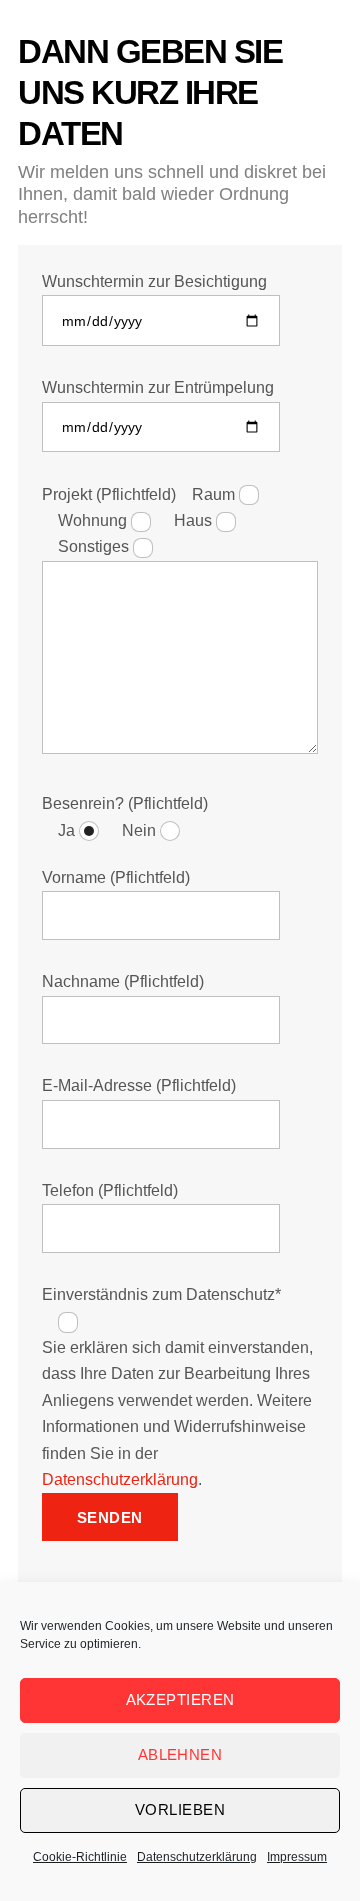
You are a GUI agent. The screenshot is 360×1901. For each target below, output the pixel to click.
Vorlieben (180, 1809)
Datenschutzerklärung (120, 1479)
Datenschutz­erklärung (197, 1857)
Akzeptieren (180, 1699)
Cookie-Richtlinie (80, 1857)
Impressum (297, 1857)
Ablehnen (180, 1754)
